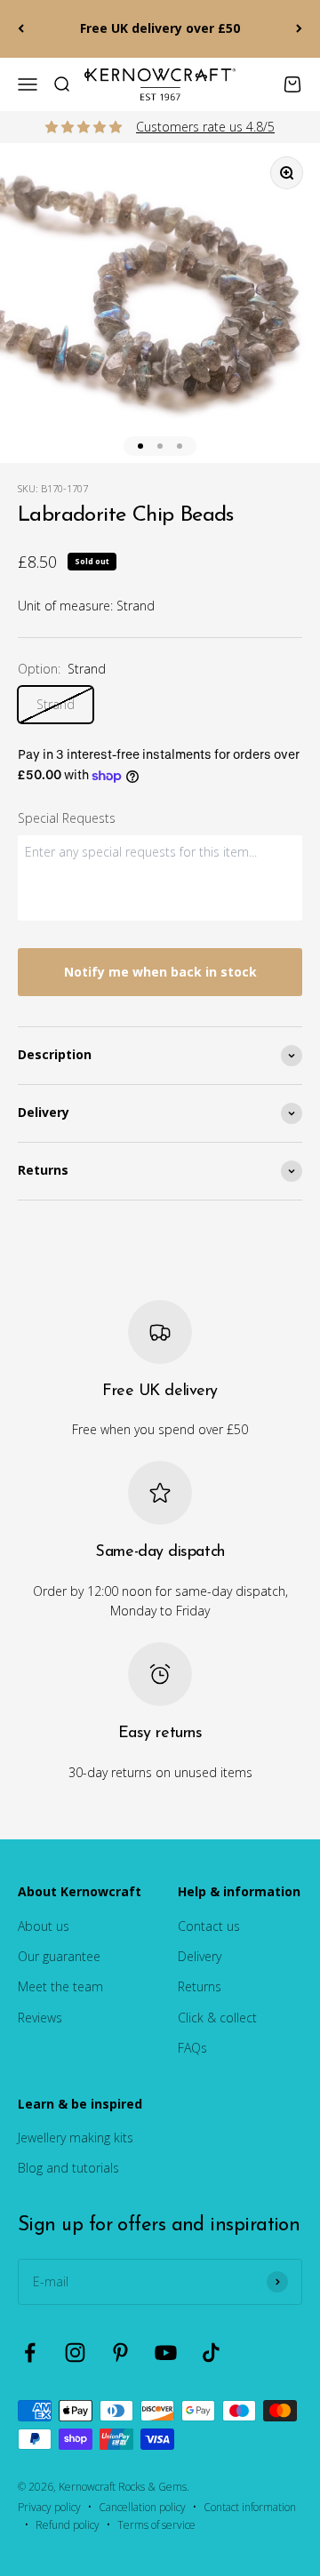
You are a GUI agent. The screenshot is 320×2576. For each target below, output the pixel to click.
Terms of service (156, 2525)
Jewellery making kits (76, 2137)
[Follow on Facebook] (30, 2353)
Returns (200, 1986)
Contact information (250, 2507)
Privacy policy (49, 2507)
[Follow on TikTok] (211, 2353)
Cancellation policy (142, 2507)
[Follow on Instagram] (75, 2353)
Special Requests (67, 818)
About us (44, 1926)
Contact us (209, 1926)
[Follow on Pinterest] (120, 2353)
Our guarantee (59, 1956)
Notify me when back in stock (160, 972)
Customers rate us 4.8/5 (205, 127)
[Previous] (21, 29)
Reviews (40, 2018)
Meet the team (60, 1986)
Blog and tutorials (68, 2168)
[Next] (299, 29)
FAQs (192, 2048)
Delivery (200, 1956)
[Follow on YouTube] (166, 2353)
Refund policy (68, 2525)
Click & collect (217, 2018)
